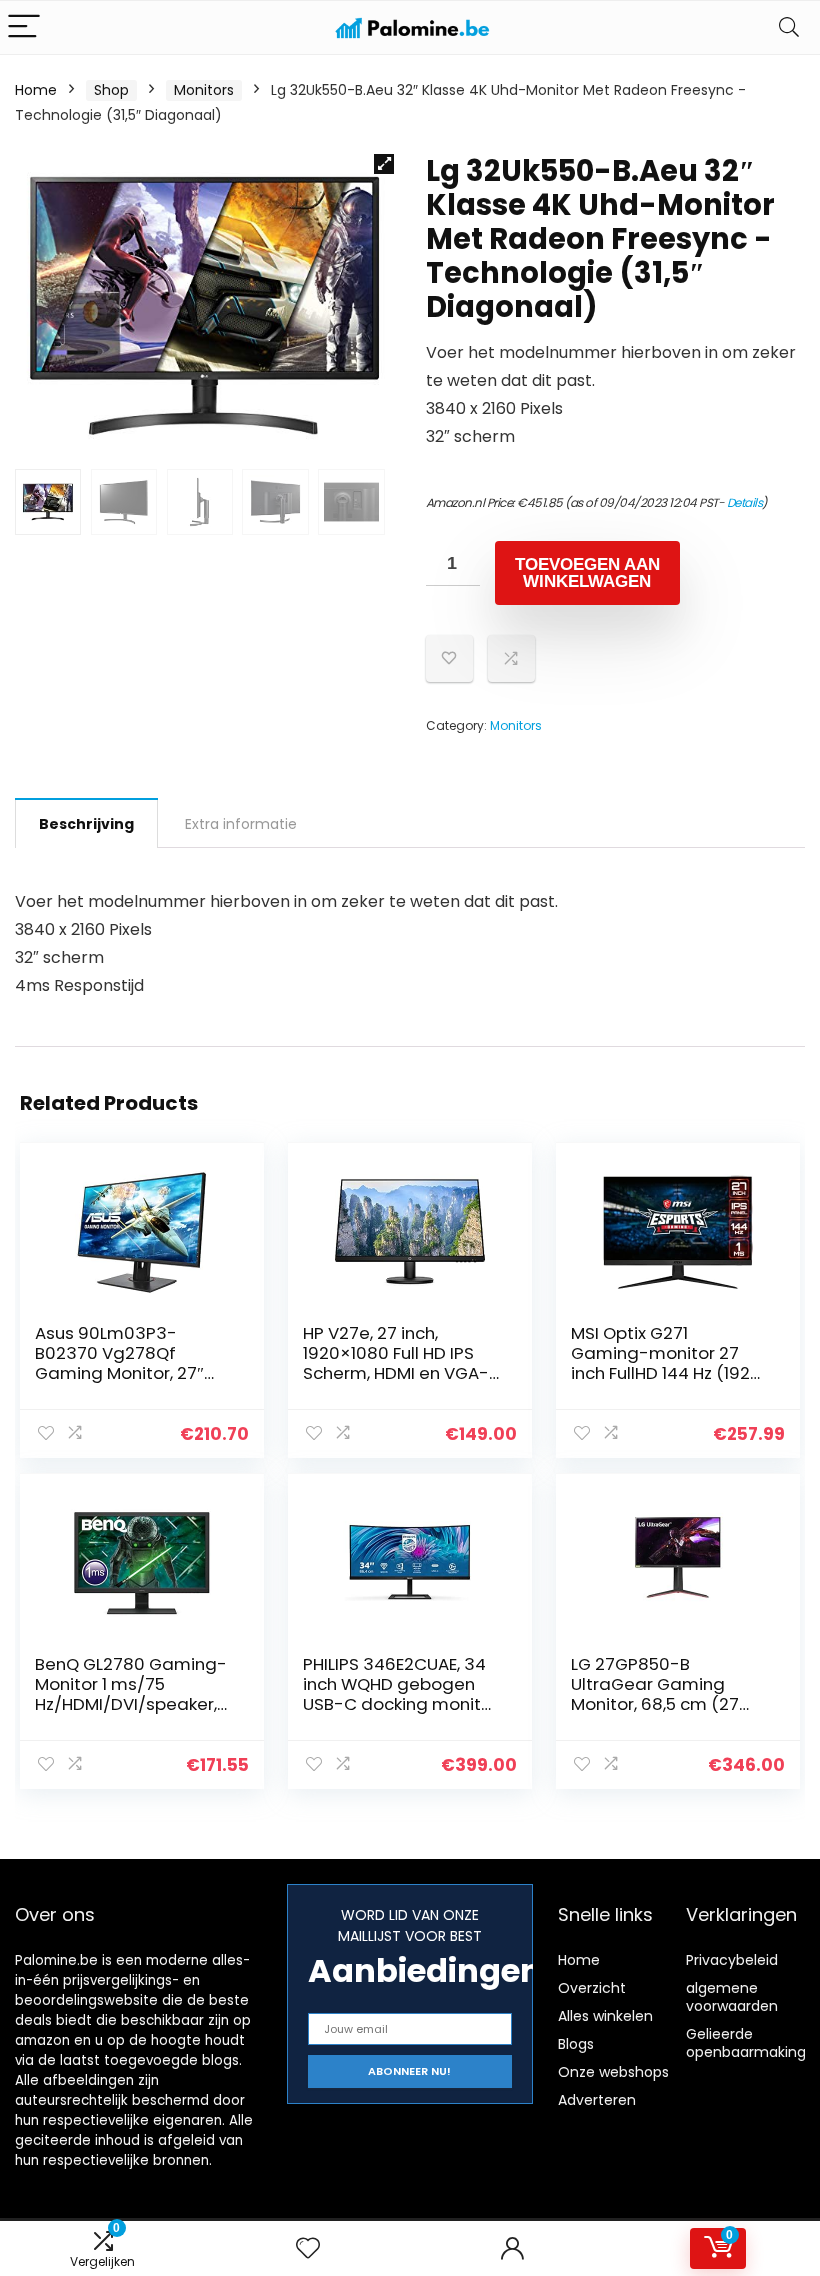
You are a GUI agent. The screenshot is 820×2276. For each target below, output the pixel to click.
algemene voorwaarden (732, 1997)
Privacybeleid (732, 1960)
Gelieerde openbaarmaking (746, 2043)
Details (745, 502)
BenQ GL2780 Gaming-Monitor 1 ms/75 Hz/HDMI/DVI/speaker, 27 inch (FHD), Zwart (131, 1694)
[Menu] (24, 27)
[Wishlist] (308, 2248)
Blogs (576, 2044)
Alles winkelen (605, 2016)
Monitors (204, 90)
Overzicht (592, 1988)
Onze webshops (613, 2072)
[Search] (789, 27)
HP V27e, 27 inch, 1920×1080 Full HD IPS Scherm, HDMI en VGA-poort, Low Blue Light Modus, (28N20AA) (396, 1373)
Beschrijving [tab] (86, 824)
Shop (111, 90)
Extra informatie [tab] (241, 824)
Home (36, 90)
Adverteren (597, 2100)
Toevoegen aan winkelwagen (587, 573)
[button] (384, 164)
